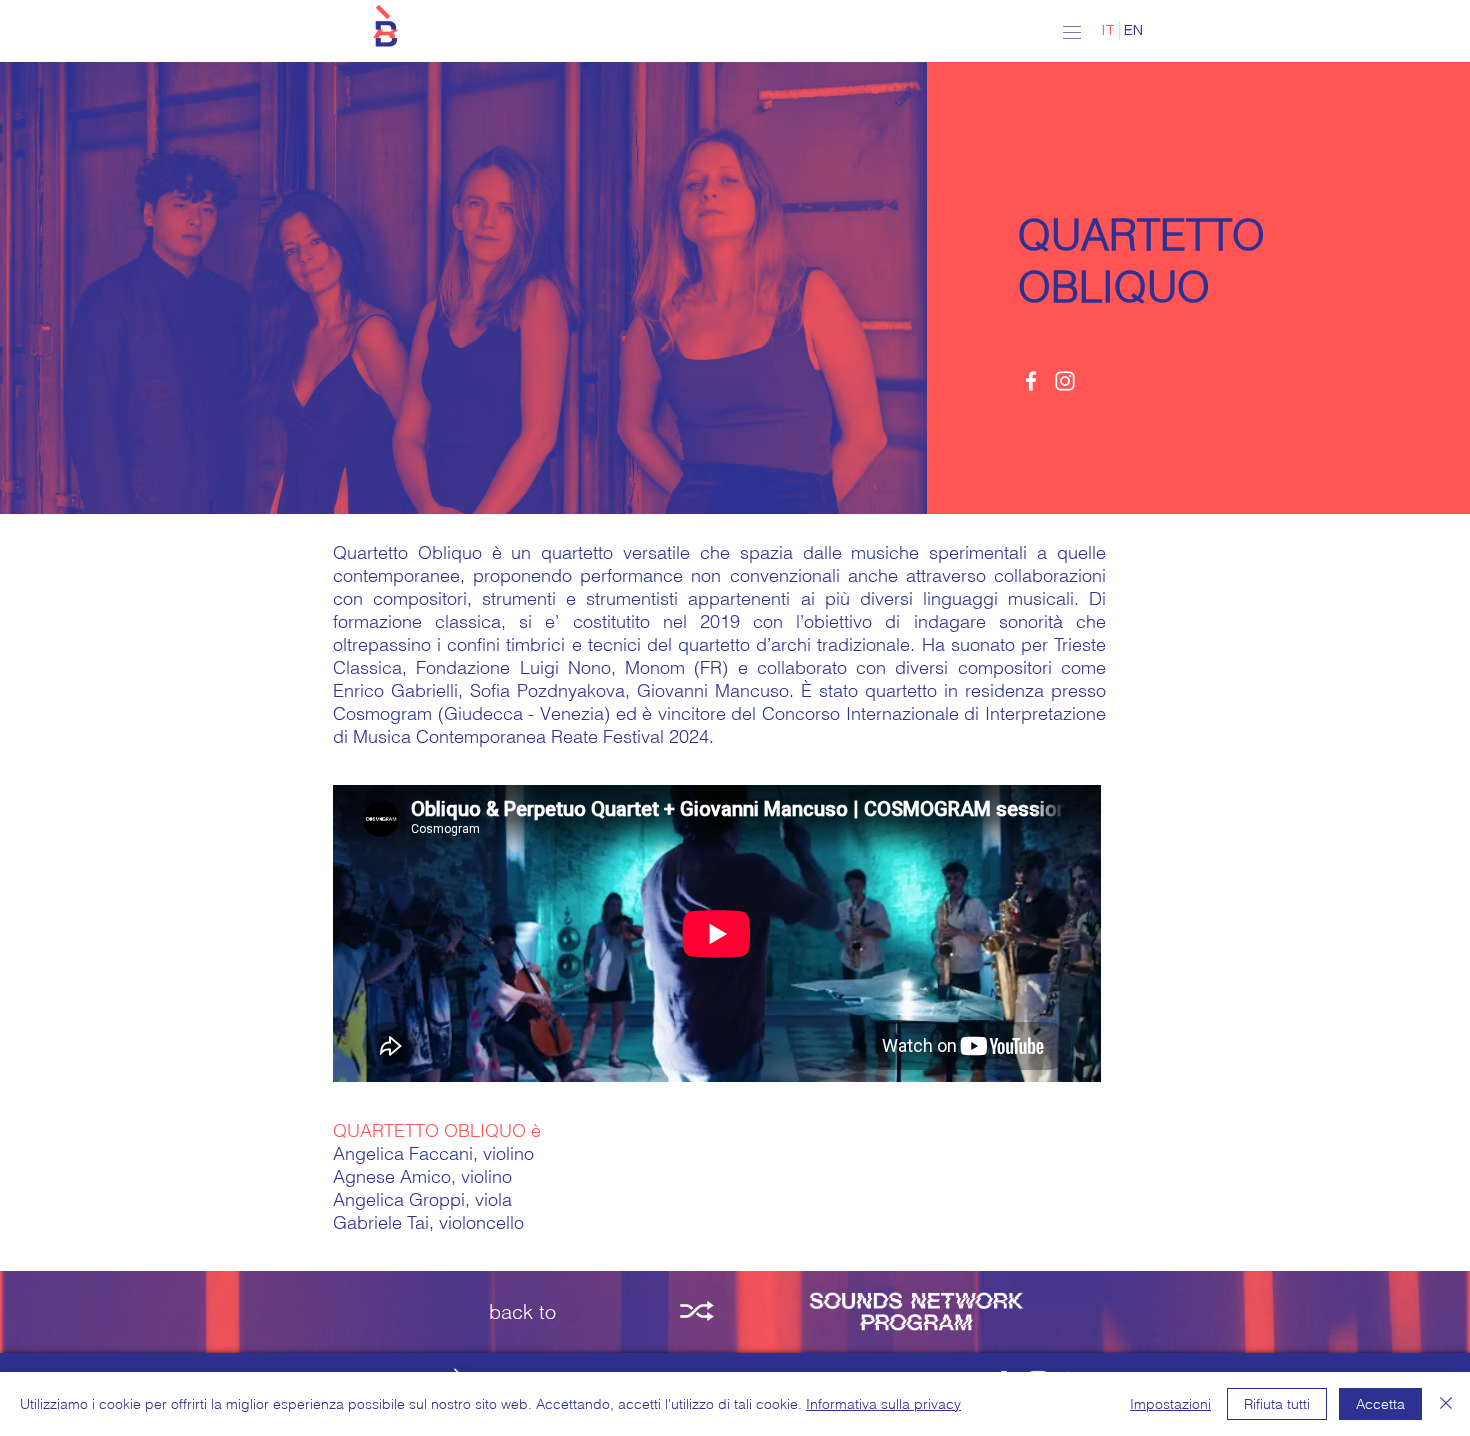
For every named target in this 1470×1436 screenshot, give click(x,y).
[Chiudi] (1446, 1404)
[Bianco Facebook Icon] (1031, 381)
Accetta (1380, 1404)
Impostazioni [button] (1170, 1404)
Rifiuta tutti (1277, 1404)
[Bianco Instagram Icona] (1065, 381)
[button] (385, 27)
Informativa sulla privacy (883, 1404)
